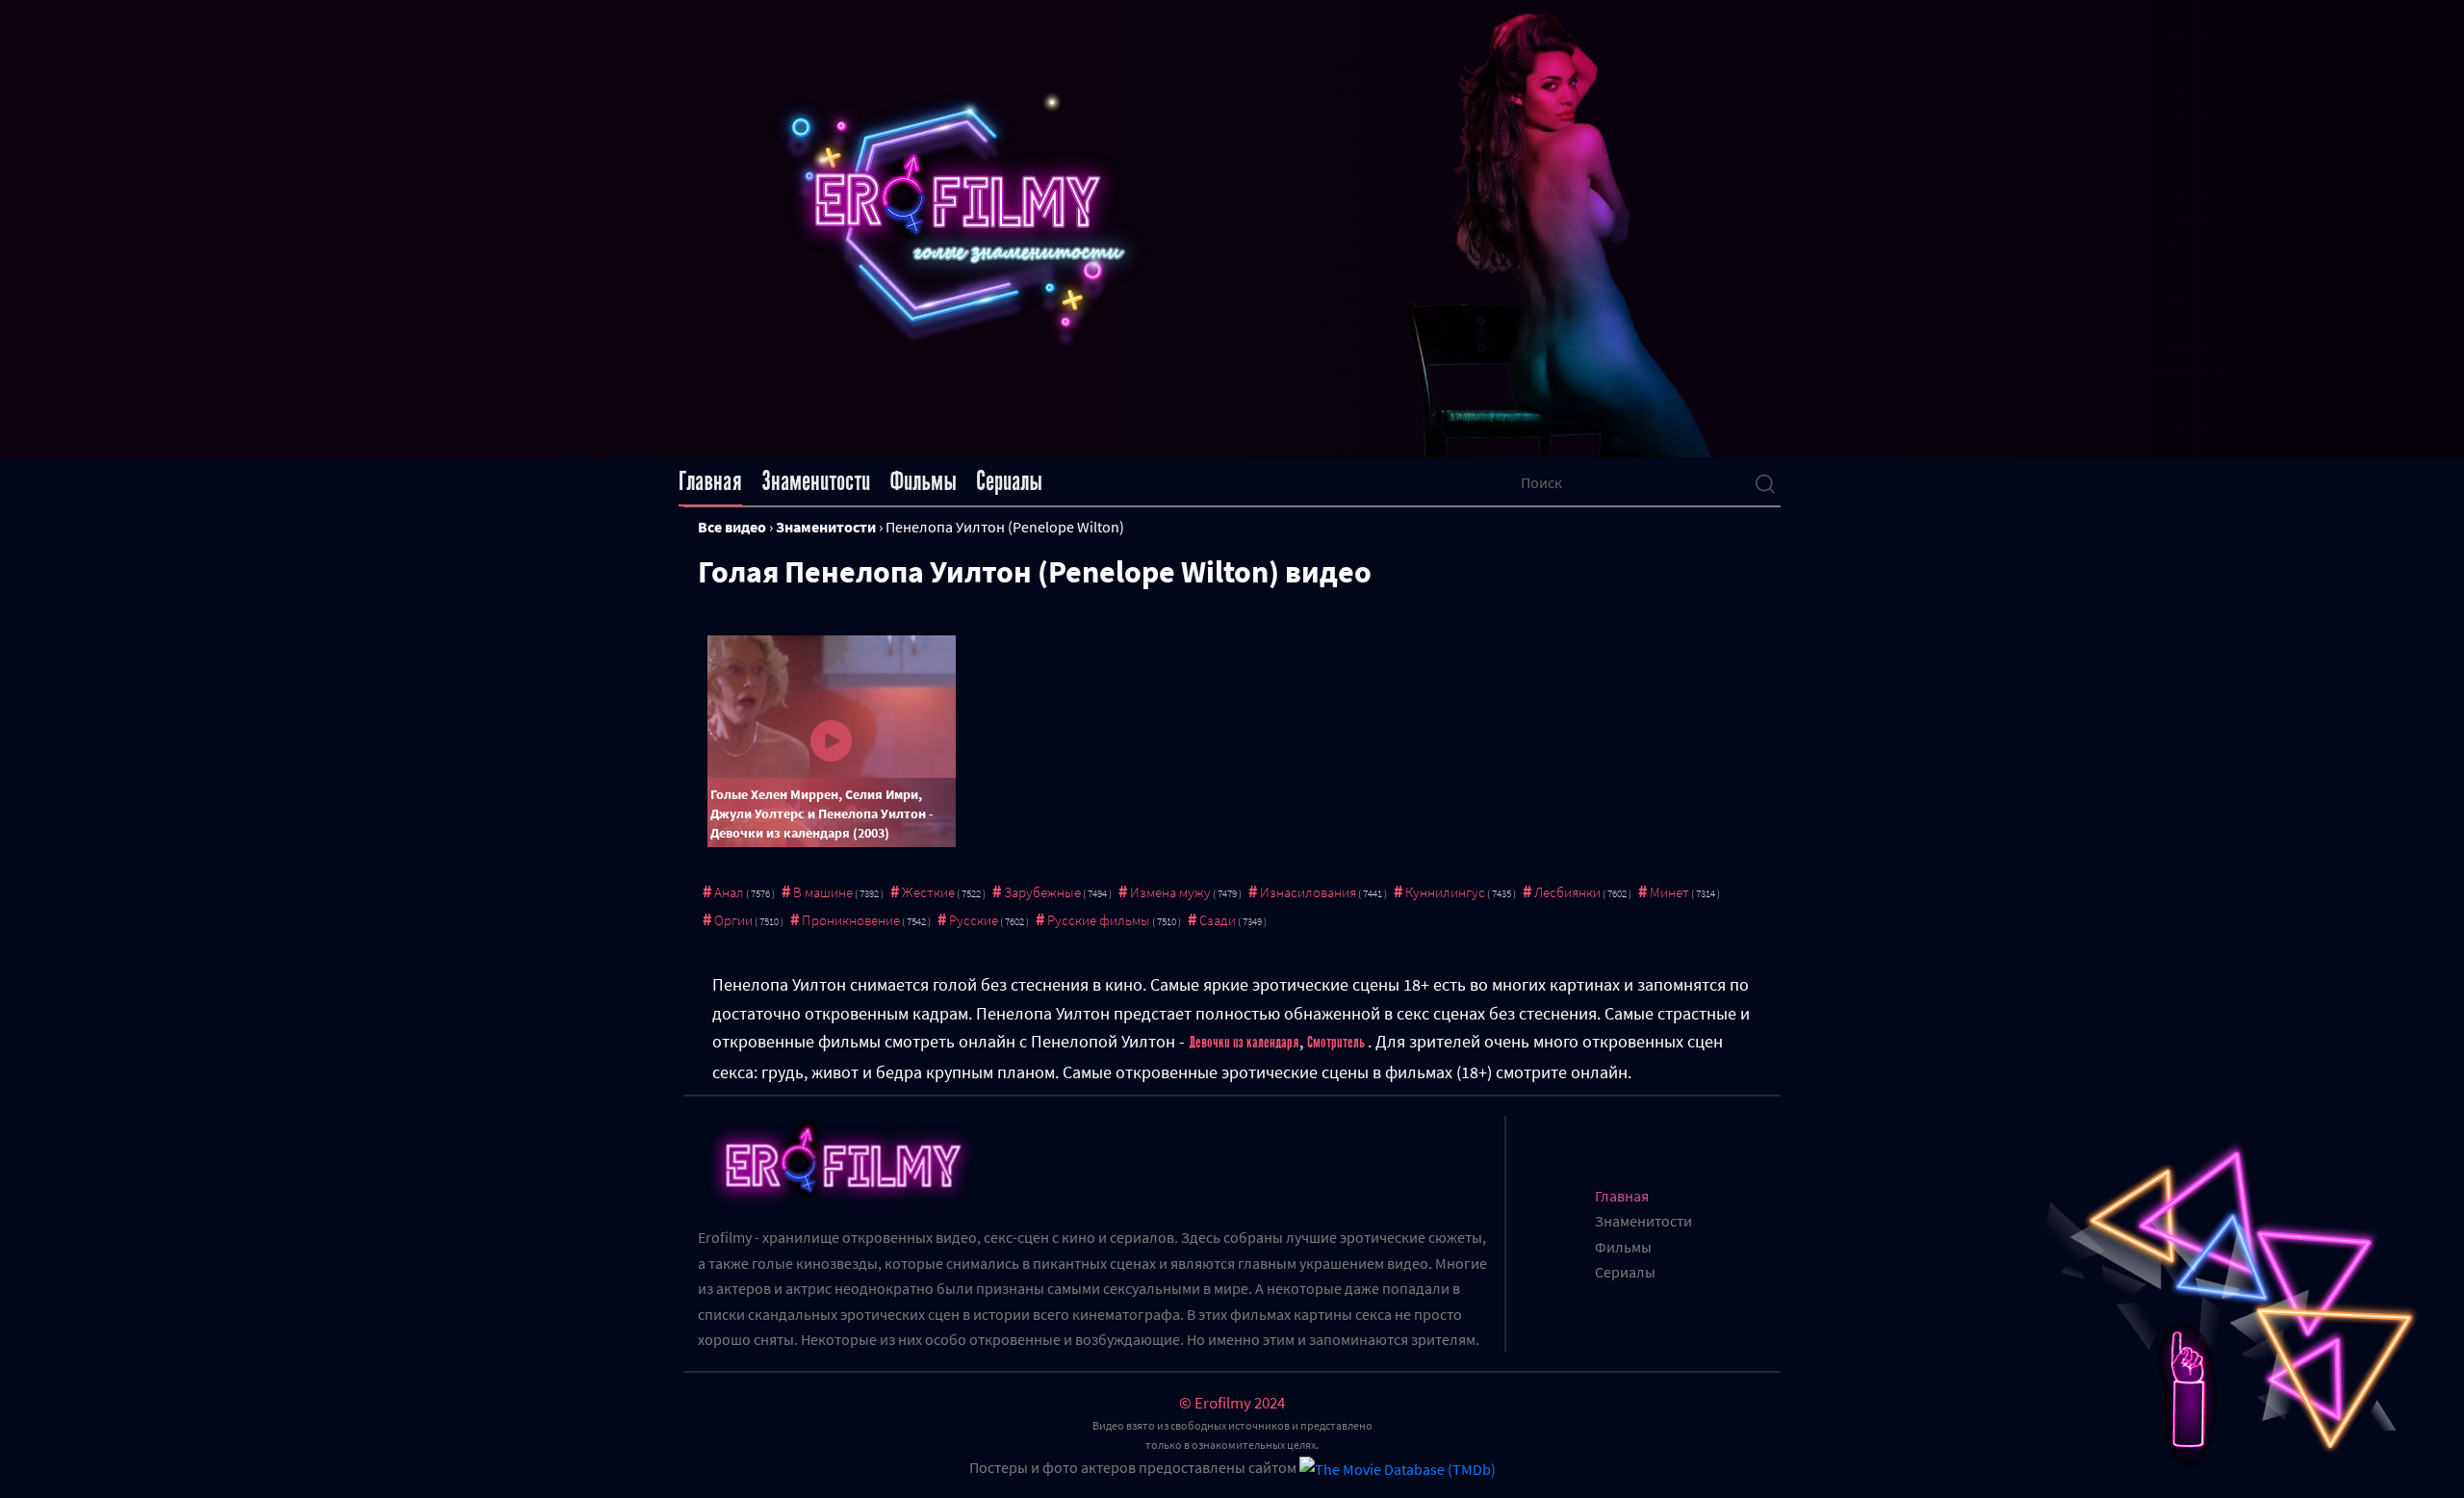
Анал (729, 892)
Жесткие (928, 892)
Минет (1669, 892)
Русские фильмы (1099, 920)
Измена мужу (1170, 892)
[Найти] (1765, 482)
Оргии (733, 920)
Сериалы (1009, 481)
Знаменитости (816, 481)
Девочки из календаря (1244, 1043)
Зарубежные (1042, 892)
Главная (710, 481)
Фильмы (923, 481)
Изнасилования (1308, 892)
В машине (823, 892)
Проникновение (851, 920)
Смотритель (1337, 1043)
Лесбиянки (1567, 892)
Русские (974, 920)
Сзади (1218, 920)
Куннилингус (1445, 892)
